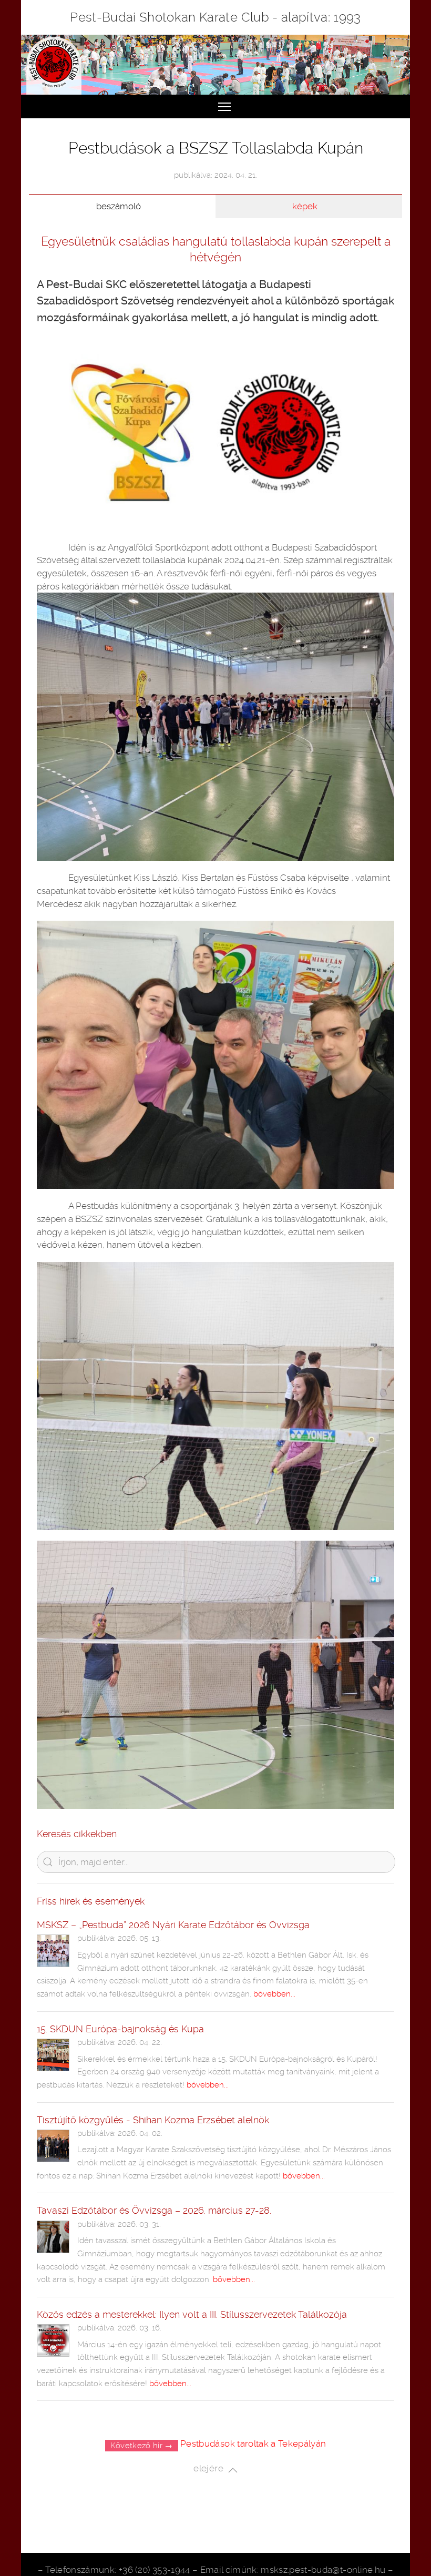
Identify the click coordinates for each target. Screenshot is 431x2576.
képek (305, 206)
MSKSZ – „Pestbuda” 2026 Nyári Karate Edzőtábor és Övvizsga (173, 1925)
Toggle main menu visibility (224, 106)
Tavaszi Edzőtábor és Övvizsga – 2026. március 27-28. (154, 2210)
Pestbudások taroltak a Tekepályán (253, 2443)
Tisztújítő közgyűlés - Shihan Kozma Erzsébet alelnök (153, 2120)
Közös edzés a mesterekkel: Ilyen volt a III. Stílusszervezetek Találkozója (192, 2314)
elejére (211, 2469)
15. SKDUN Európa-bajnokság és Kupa (120, 2029)
